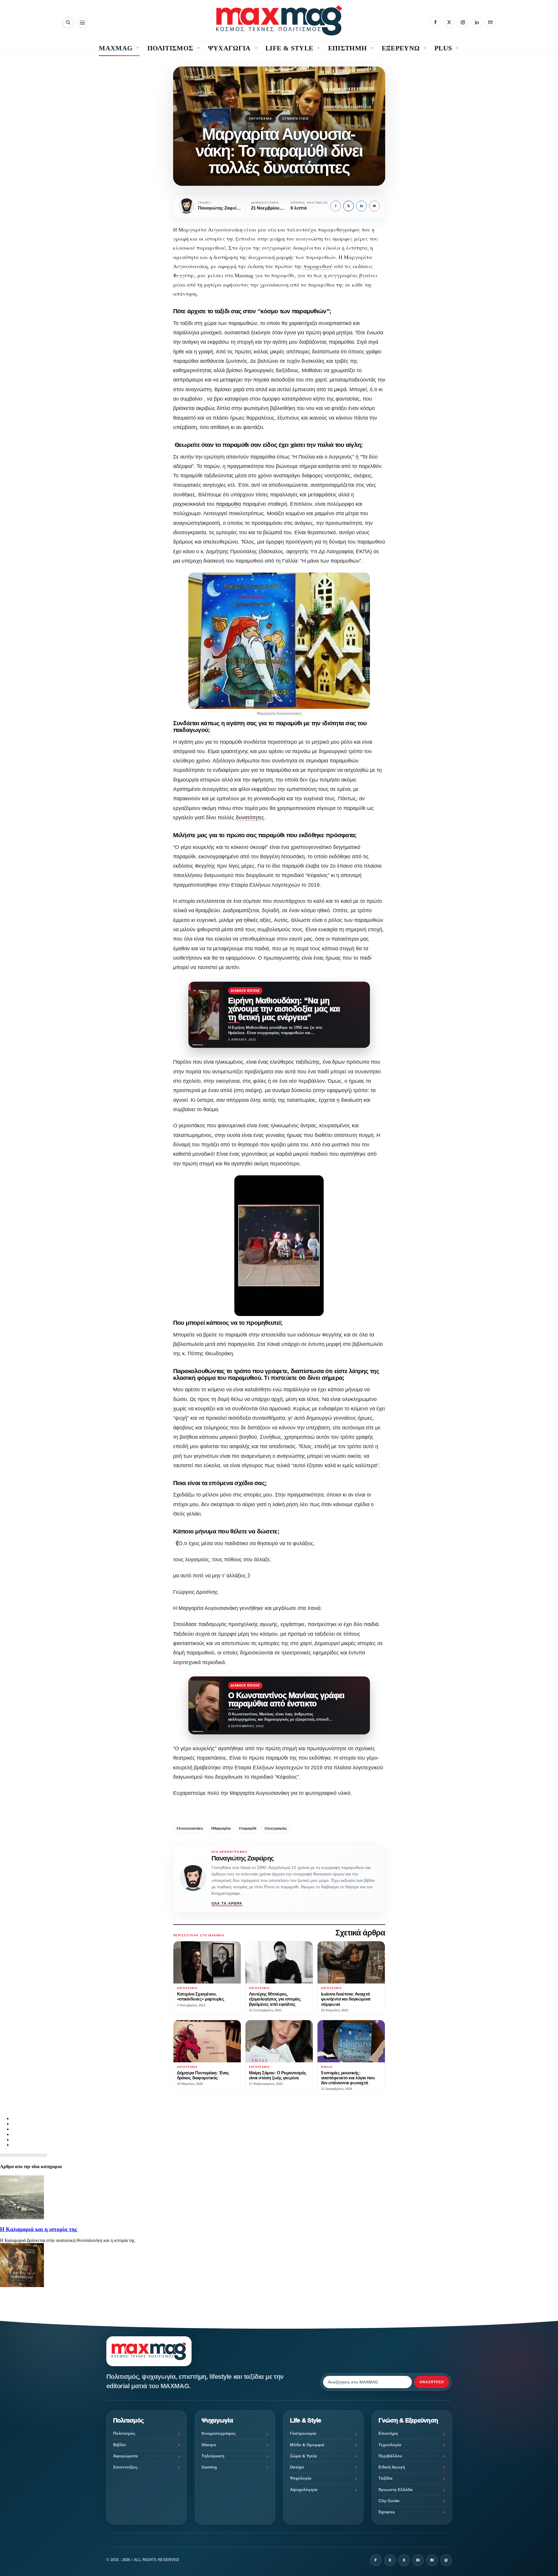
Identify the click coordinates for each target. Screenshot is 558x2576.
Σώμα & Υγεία (303, 2456)
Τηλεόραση (213, 2456)
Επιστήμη (388, 2433)
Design (297, 2467)
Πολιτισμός (124, 2433)
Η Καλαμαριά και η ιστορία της (39, 2229)
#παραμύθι (248, 1828)
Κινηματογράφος (219, 2433)
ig (418, 2560)
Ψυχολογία (301, 2478)
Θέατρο (209, 2445)
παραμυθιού (318, 266)
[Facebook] (435, 22)
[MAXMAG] (279, 20)
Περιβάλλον (390, 2456)
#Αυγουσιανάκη (190, 1828)
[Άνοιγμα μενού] (82, 22)
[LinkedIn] (477, 22)
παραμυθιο (228, 504)
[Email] (490, 22)
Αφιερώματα (126, 2456)
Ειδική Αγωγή (392, 2467)
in (361, 206)
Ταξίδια (385, 2478)
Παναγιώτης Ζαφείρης (243, 1858)
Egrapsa (387, 2512)
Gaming (209, 2467)
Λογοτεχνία (260, 119)
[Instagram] (463, 22)
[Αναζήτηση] (68, 22)
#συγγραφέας (276, 1828)
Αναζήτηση (432, 2382)
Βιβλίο (120, 2445)
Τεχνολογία (390, 2445)
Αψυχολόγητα (304, 2490)
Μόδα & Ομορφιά (307, 2445)
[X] (449, 22)
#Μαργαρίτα (221, 1828)
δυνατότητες (250, 818)
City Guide (389, 2501)
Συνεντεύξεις (296, 119)
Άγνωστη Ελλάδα (396, 2490)
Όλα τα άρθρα (227, 1904)
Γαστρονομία (303, 2433)
